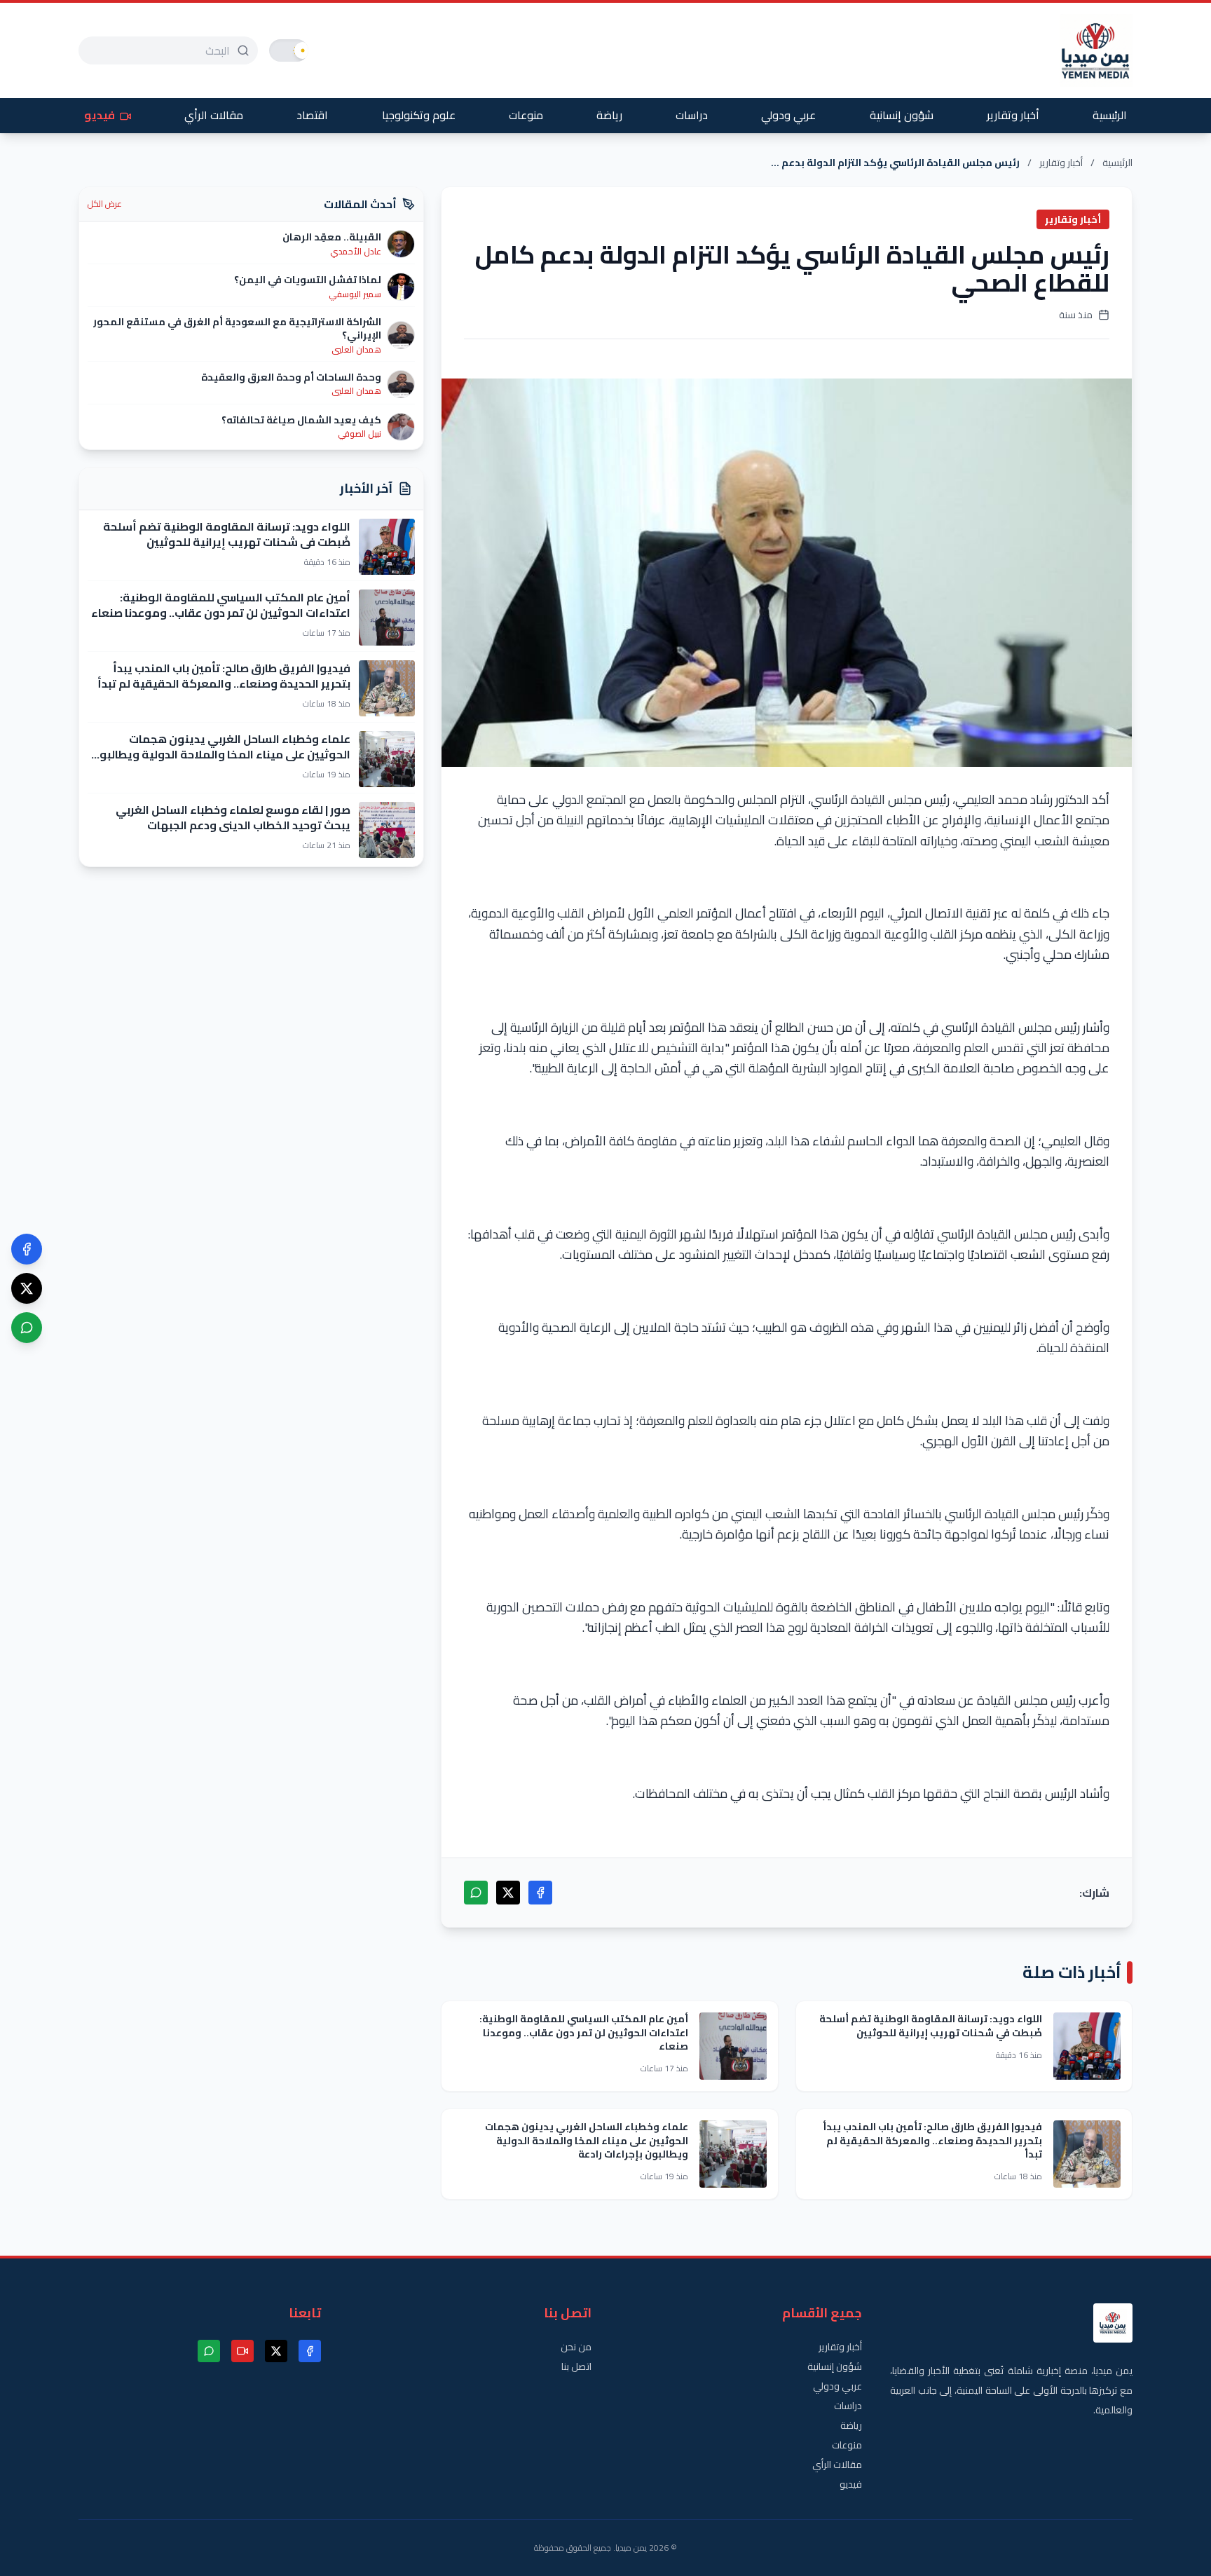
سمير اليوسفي (355, 294)
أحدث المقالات (360, 204)
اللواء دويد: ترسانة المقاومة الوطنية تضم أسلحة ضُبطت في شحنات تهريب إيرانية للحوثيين (931, 2025)
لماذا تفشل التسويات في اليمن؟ (308, 280)
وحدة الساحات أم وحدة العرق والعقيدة (291, 377)
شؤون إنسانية (902, 115)
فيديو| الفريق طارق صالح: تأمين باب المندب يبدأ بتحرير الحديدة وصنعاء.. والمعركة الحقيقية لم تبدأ (932, 2140)
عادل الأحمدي (356, 252)
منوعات (526, 115)
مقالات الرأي (214, 115)
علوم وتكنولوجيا (419, 115)
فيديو (101, 115)
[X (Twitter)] (27, 1288)
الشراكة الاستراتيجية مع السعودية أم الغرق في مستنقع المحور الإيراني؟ (237, 328)
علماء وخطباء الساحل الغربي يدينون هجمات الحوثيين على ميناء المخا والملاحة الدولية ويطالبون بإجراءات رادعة (587, 2140)
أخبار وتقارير (1013, 115)
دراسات (692, 115)
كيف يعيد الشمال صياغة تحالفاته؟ (301, 420)
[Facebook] (27, 1249)
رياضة (609, 115)
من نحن (576, 2347)
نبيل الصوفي (360, 434)
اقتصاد (312, 115)
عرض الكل (105, 204)
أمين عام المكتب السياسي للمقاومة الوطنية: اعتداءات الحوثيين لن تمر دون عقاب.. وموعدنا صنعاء (584, 2032)
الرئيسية (1110, 115)
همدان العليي (356, 350)
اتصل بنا (576, 2366)
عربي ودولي (788, 115)
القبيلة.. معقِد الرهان (332, 237)
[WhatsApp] (27, 1328)
